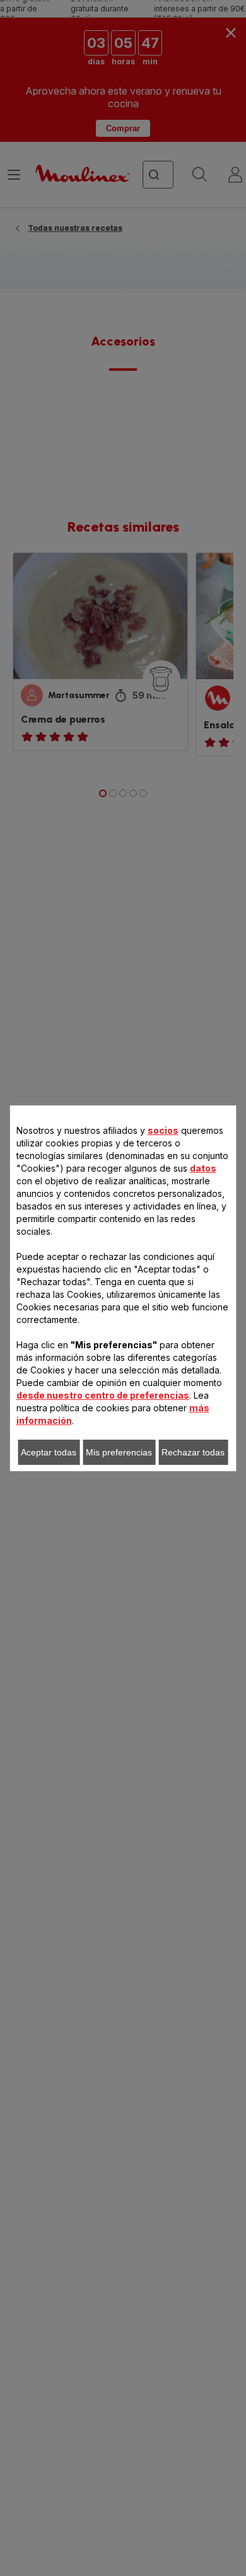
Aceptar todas (49, 1452)
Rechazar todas (193, 1452)
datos (203, 1168)
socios (163, 1130)
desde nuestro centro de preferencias (103, 1395)
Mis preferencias (119, 1452)
